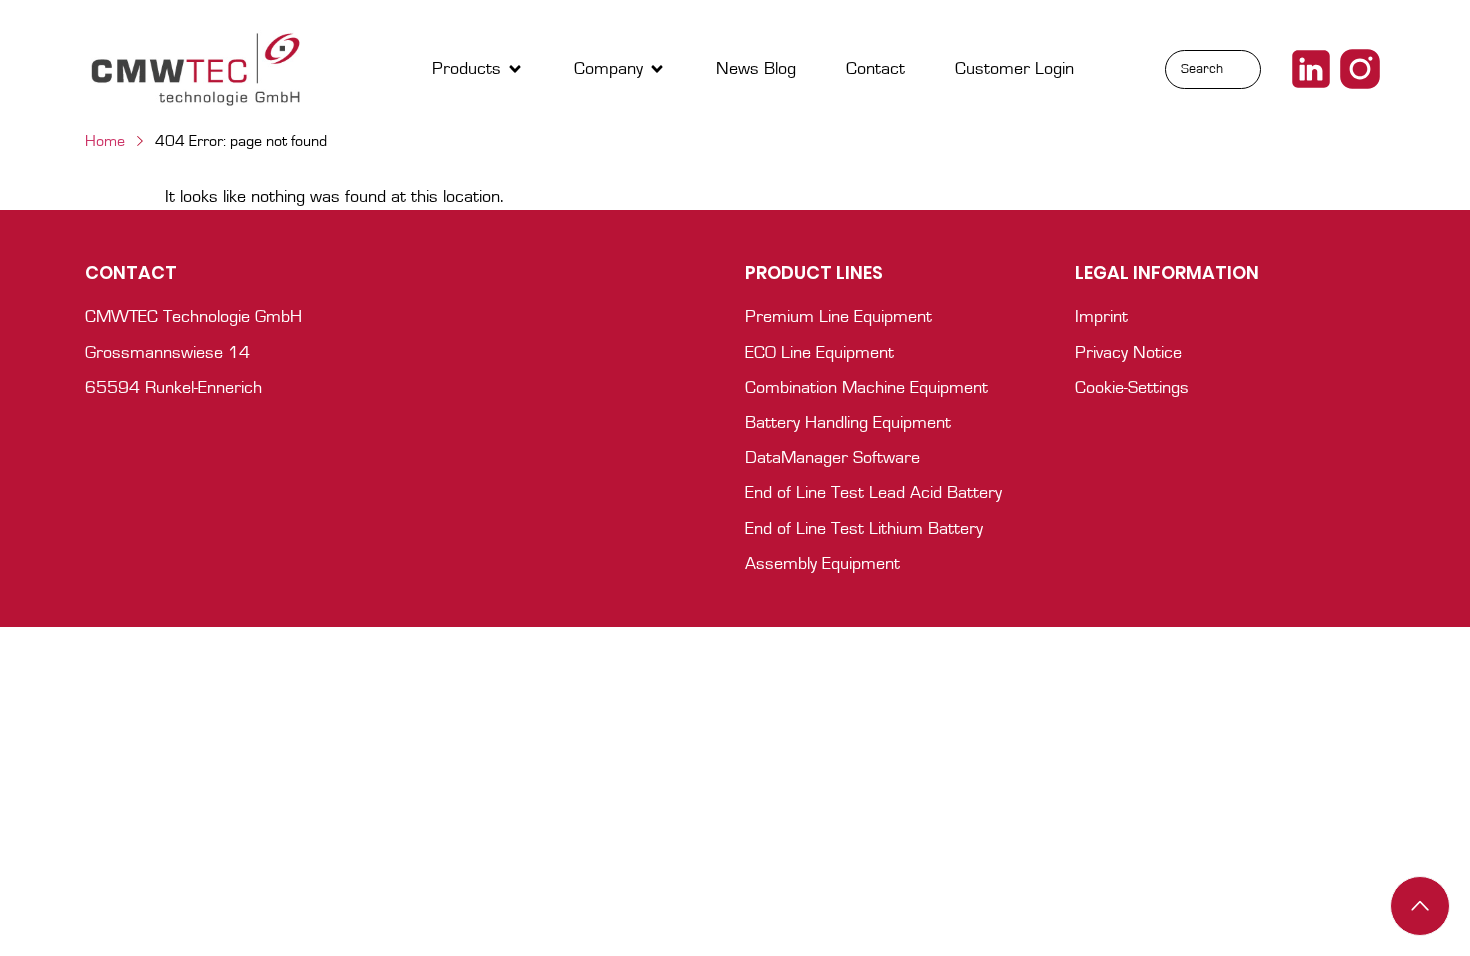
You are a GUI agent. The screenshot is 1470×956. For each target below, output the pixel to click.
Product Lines (814, 272)
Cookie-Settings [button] (1132, 388)
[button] (478, 69)
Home (105, 141)
